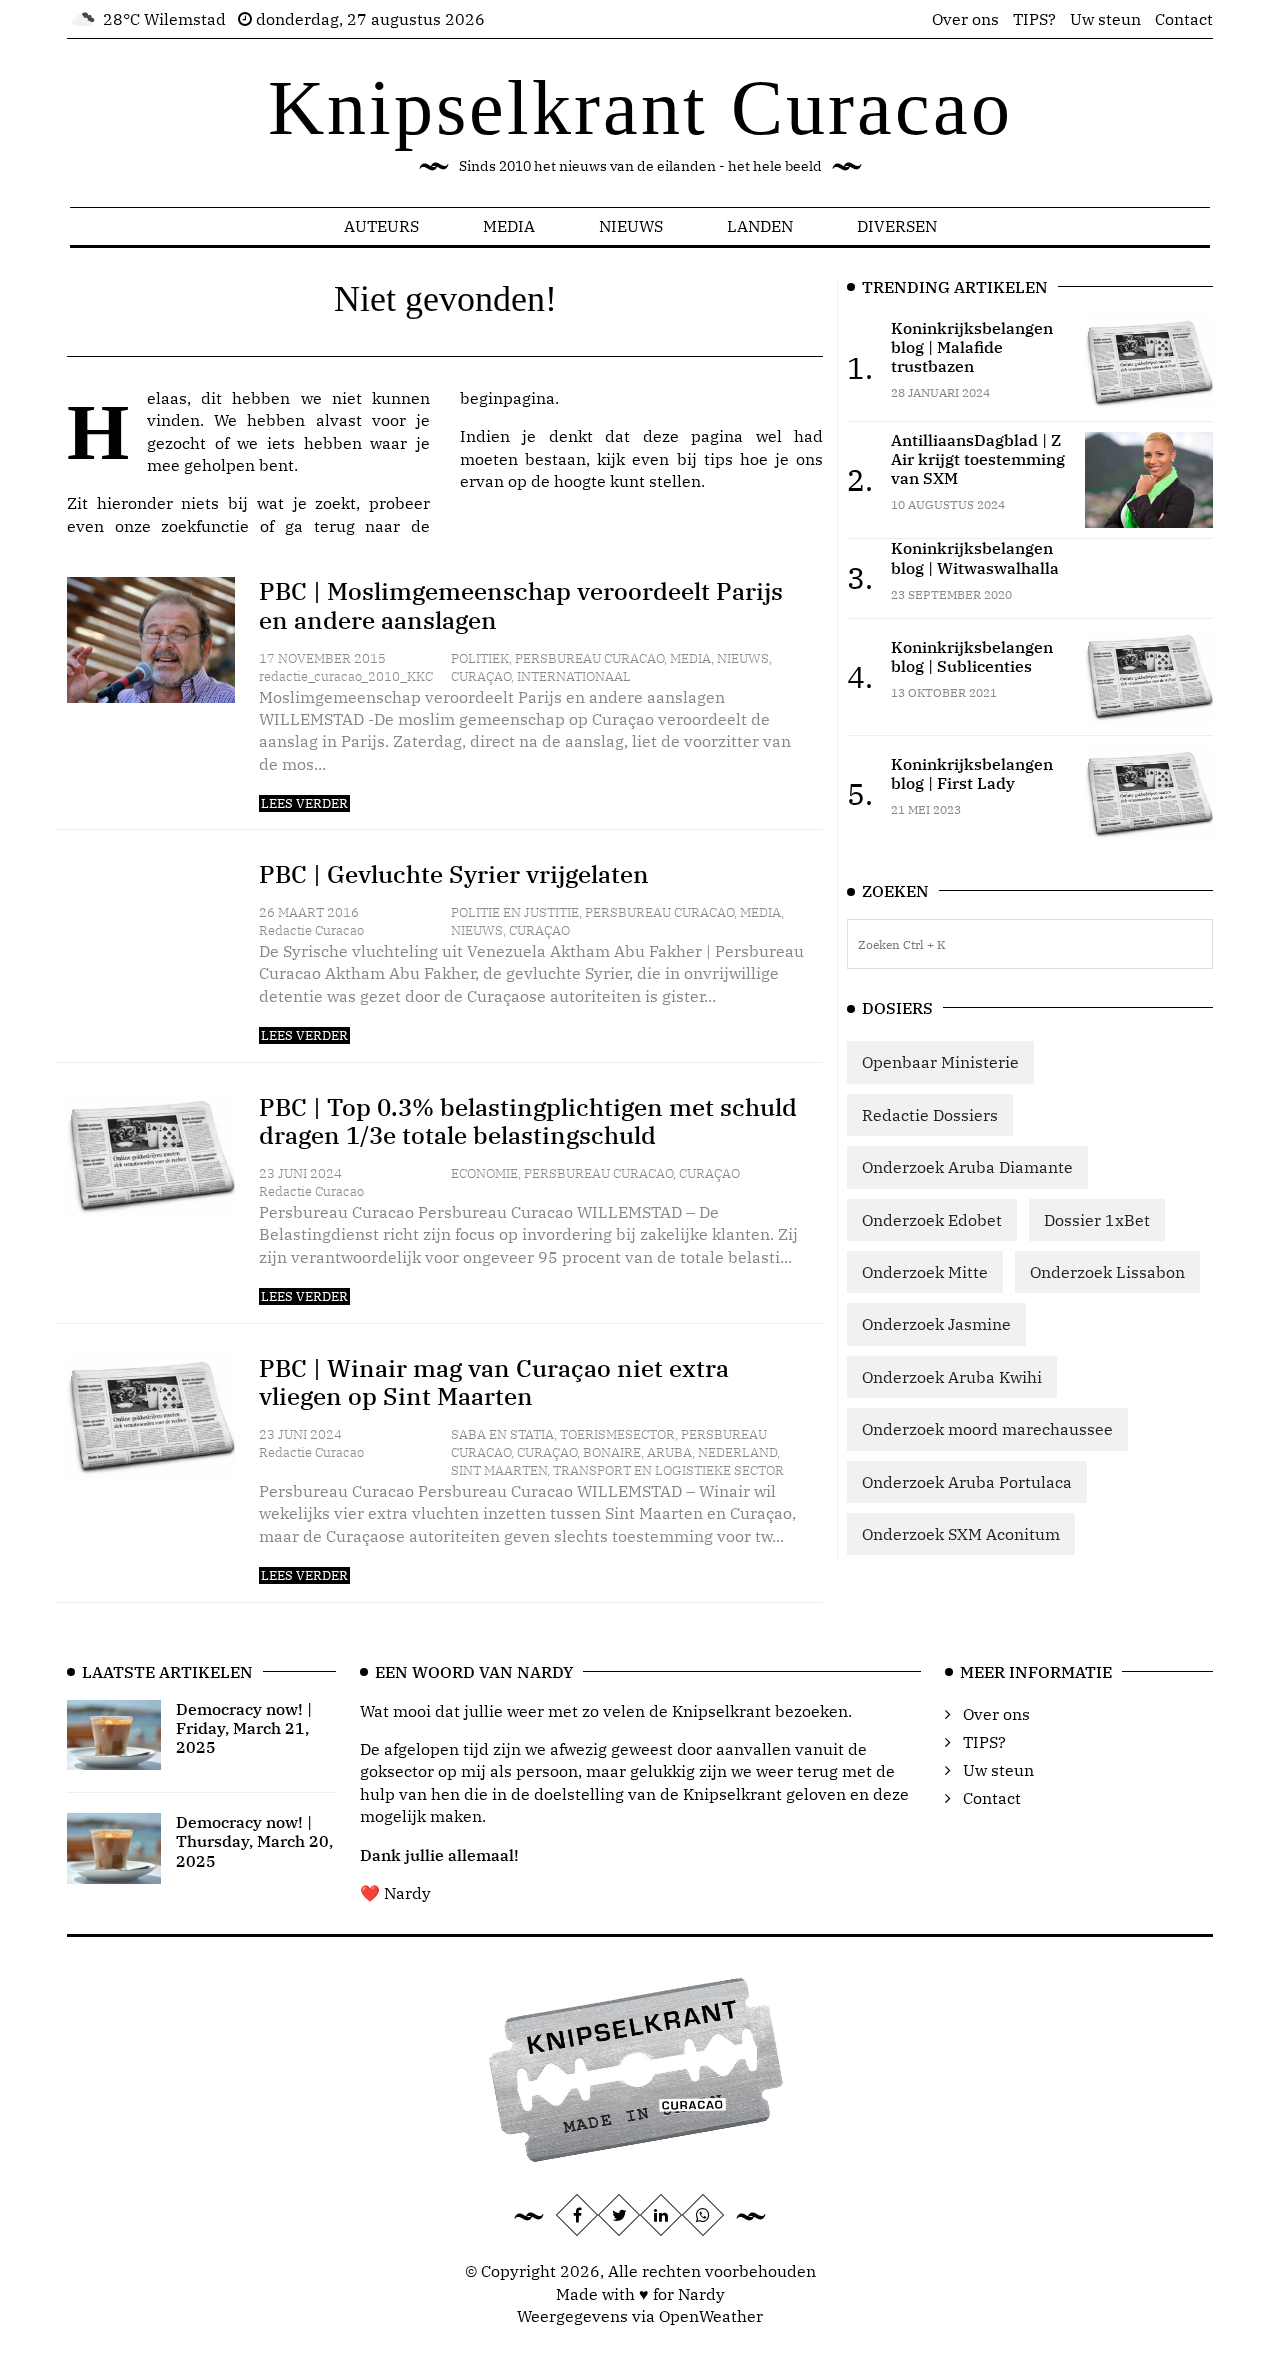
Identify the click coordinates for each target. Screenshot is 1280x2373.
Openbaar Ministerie (940, 1062)
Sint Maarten (499, 1470)
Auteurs (381, 226)
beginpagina (507, 398)
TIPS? (1034, 19)
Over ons (965, 19)
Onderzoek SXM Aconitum (961, 1534)
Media (509, 226)
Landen (760, 226)
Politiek (480, 658)
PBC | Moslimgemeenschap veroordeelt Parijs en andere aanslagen (521, 605)
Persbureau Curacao (589, 658)
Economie (484, 1173)
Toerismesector (617, 1434)
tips (718, 459)
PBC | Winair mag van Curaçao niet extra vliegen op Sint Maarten (494, 1382)
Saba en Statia (502, 1434)
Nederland (737, 1452)
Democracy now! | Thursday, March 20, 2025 (254, 1841)
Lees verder (304, 803)
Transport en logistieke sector (668, 1470)
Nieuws (631, 226)
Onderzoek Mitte (925, 1272)
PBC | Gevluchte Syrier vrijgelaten (454, 874)
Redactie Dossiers (930, 1115)
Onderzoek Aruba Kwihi (952, 1377)
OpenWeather (711, 2316)
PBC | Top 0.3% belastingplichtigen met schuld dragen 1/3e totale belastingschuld (528, 1121)
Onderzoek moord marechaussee (987, 1429)
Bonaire (612, 1452)
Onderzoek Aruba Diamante (967, 1167)
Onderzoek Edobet (932, 1220)
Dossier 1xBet (1097, 1220)
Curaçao (481, 676)
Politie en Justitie (515, 912)
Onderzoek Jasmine (936, 1324)
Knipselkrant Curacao (640, 107)
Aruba (669, 1452)
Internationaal (574, 676)
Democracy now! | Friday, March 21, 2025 (244, 1728)
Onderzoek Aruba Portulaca (967, 1482)
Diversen (897, 226)
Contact (1184, 19)
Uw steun (1105, 19)
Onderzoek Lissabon (1107, 1272)
